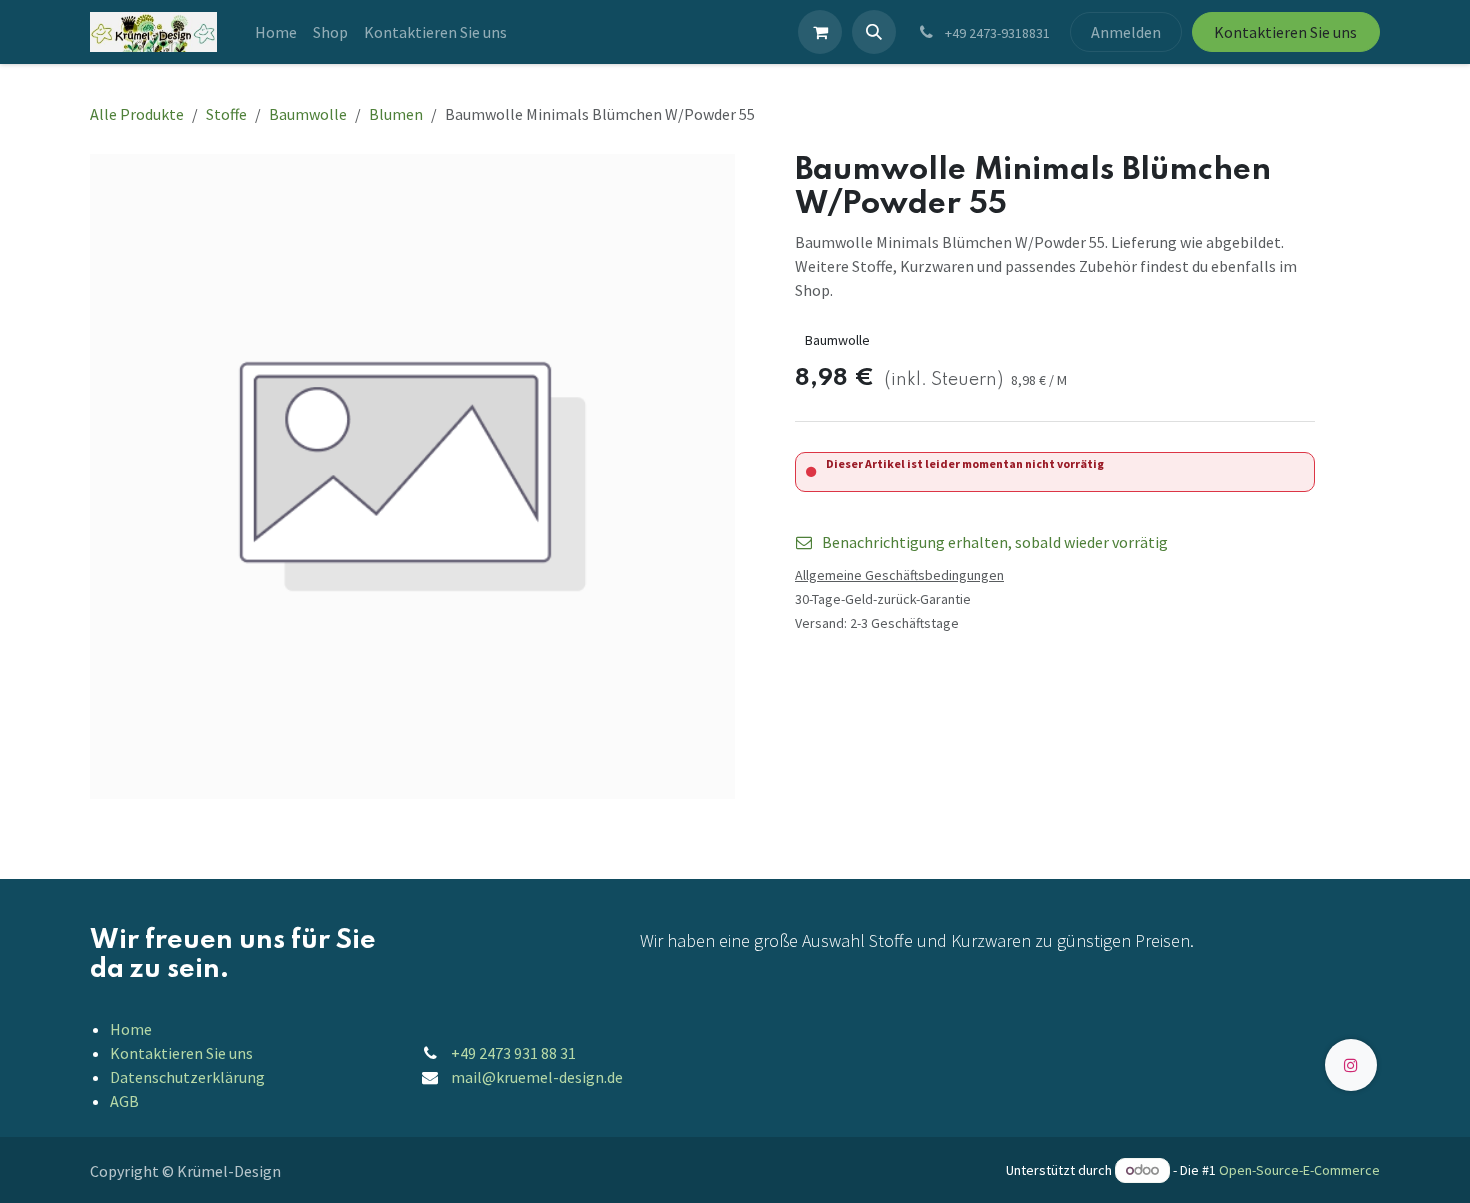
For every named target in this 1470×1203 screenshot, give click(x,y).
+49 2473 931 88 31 (513, 1053)
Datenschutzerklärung (187, 1077)
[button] (874, 32)
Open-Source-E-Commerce (1299, 1170)
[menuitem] (276, 32)
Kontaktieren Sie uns (1285, 32)
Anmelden (1126, 32)
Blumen (396, 114)
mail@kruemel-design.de (537, 1077)
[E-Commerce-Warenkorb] (820, 32)
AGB (124, 1101)
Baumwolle (308, 114)
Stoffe (226, 114)
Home (131, 1029)
